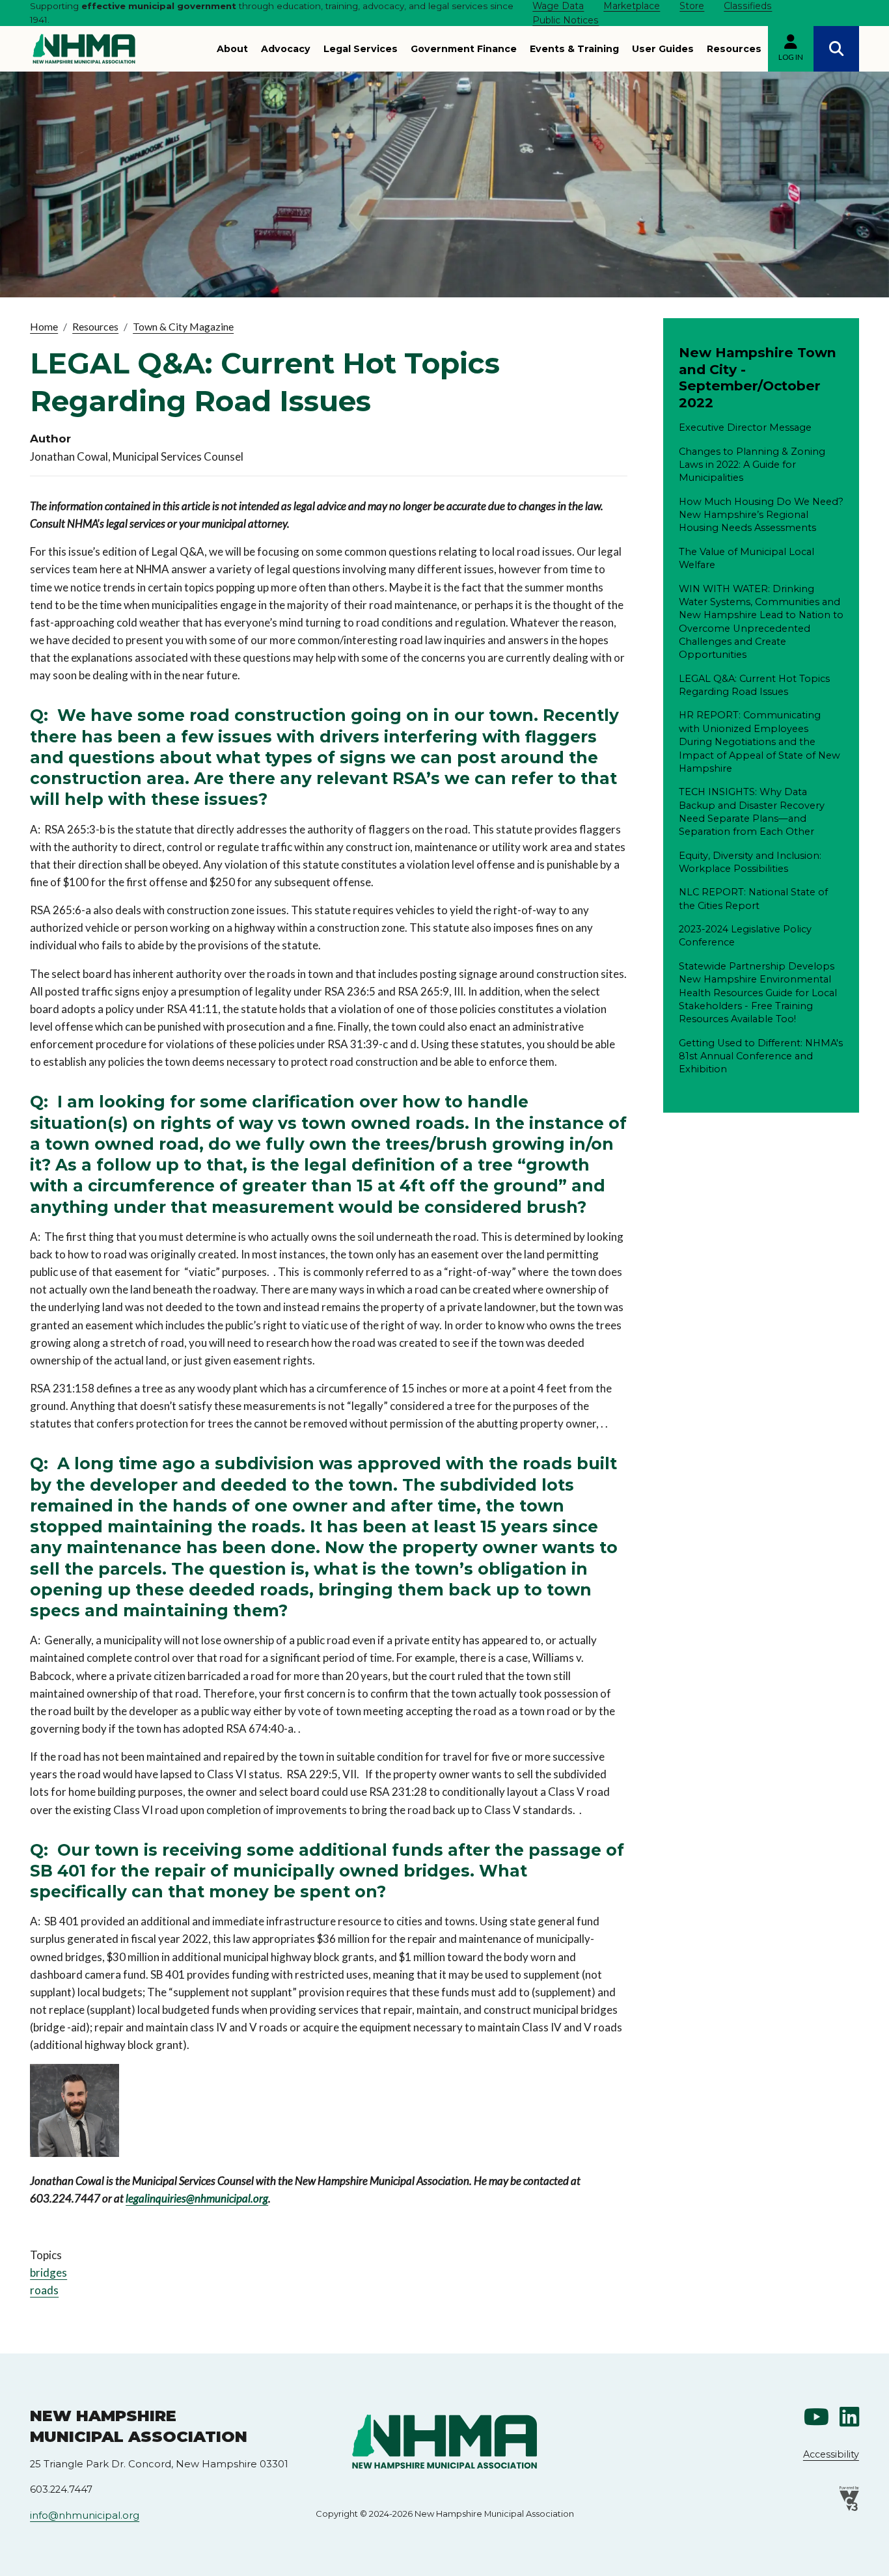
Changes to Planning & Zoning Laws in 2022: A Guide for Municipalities (752, 465)
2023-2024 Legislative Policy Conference (745, 936)
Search (836, 49)
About (232, 49)
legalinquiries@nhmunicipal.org (197, 2198)
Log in (791, 57)
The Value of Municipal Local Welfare (746, 558)
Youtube (816, 2417)
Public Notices (566, 20)
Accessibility (831, 2454)
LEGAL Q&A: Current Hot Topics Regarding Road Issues (754, 685)
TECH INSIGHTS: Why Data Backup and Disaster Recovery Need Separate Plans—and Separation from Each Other (752, 812)
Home (44, 326)
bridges (48, 2272)
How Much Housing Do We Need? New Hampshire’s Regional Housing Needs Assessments (761, 515)
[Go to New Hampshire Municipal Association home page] (84, 49)
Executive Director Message (745, 427)
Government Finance (464, 49)
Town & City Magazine (183, 326)
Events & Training (574, 49)
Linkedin (849, 2417)
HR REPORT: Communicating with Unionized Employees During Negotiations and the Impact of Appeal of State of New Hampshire (759, 741)
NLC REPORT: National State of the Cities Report (753, 899)
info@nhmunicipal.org (85, 2515)
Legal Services (361, 49)
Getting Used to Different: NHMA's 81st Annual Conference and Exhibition (761, 1056)
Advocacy (286, 49)
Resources (734, 49)
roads (44, 2290)
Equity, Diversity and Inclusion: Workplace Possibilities (750, 862)
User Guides (663, 49)
